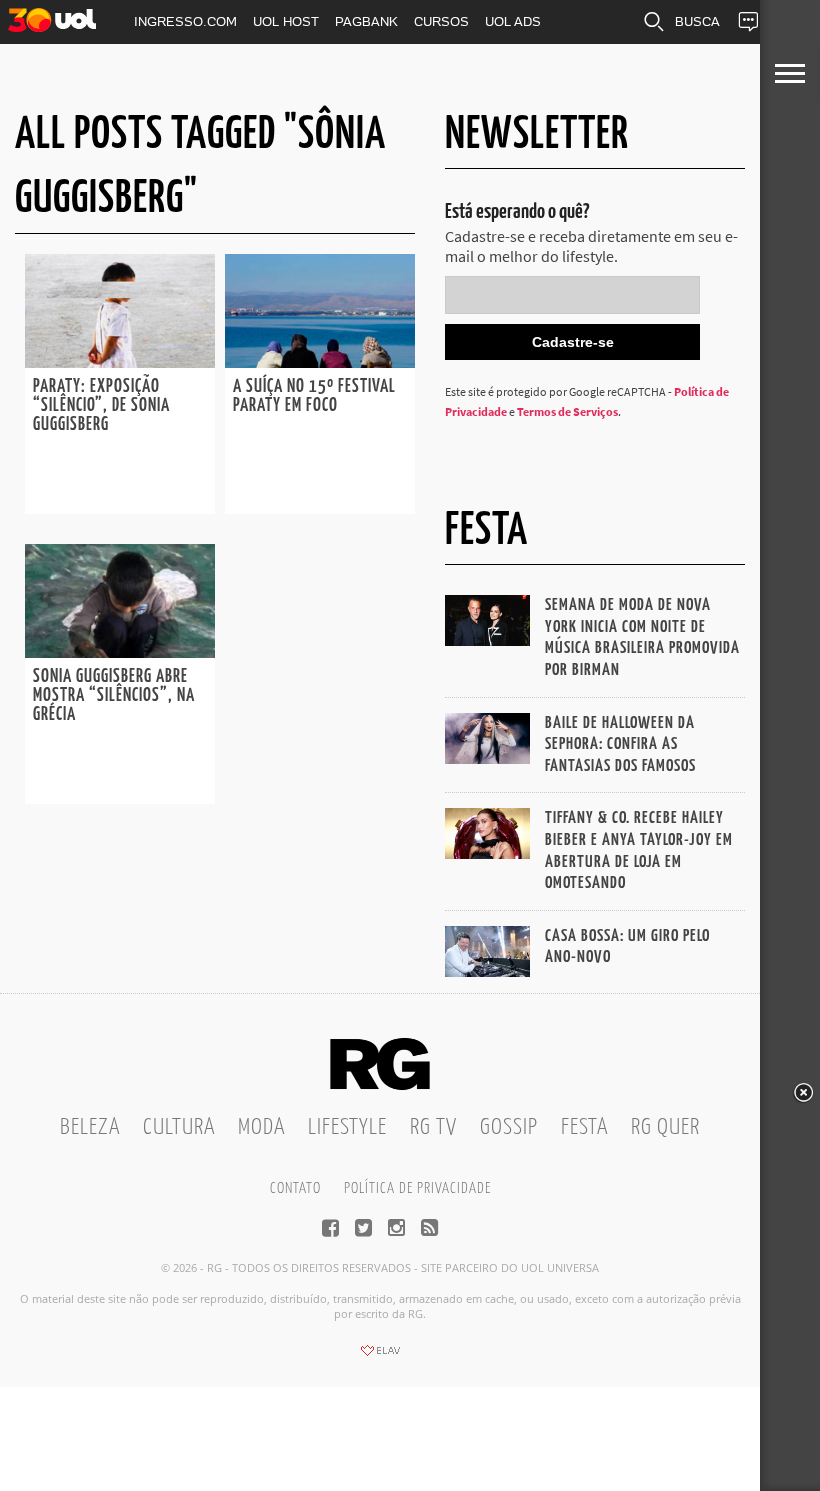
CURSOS (441, 21)
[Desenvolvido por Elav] (380, 1357)
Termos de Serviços (567, 411)
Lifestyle (347, 1127)
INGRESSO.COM (185, 21)
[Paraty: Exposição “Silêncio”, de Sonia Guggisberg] (120, 362)
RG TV (433, 1127)
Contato (295, 1188)
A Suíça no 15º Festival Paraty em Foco (314, 396)
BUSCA (697, 21)
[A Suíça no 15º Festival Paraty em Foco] (320, 362)
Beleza (90, 1127)
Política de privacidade (417, 1188)
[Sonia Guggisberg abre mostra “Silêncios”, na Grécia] (120, 652)
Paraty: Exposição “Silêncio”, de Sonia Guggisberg (101, 406)
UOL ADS (513, 21)
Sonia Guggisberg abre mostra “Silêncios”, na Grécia (114, 696)
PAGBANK (366, 21)
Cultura (179, 1127)
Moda (261, 1127)
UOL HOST (286, 21)
